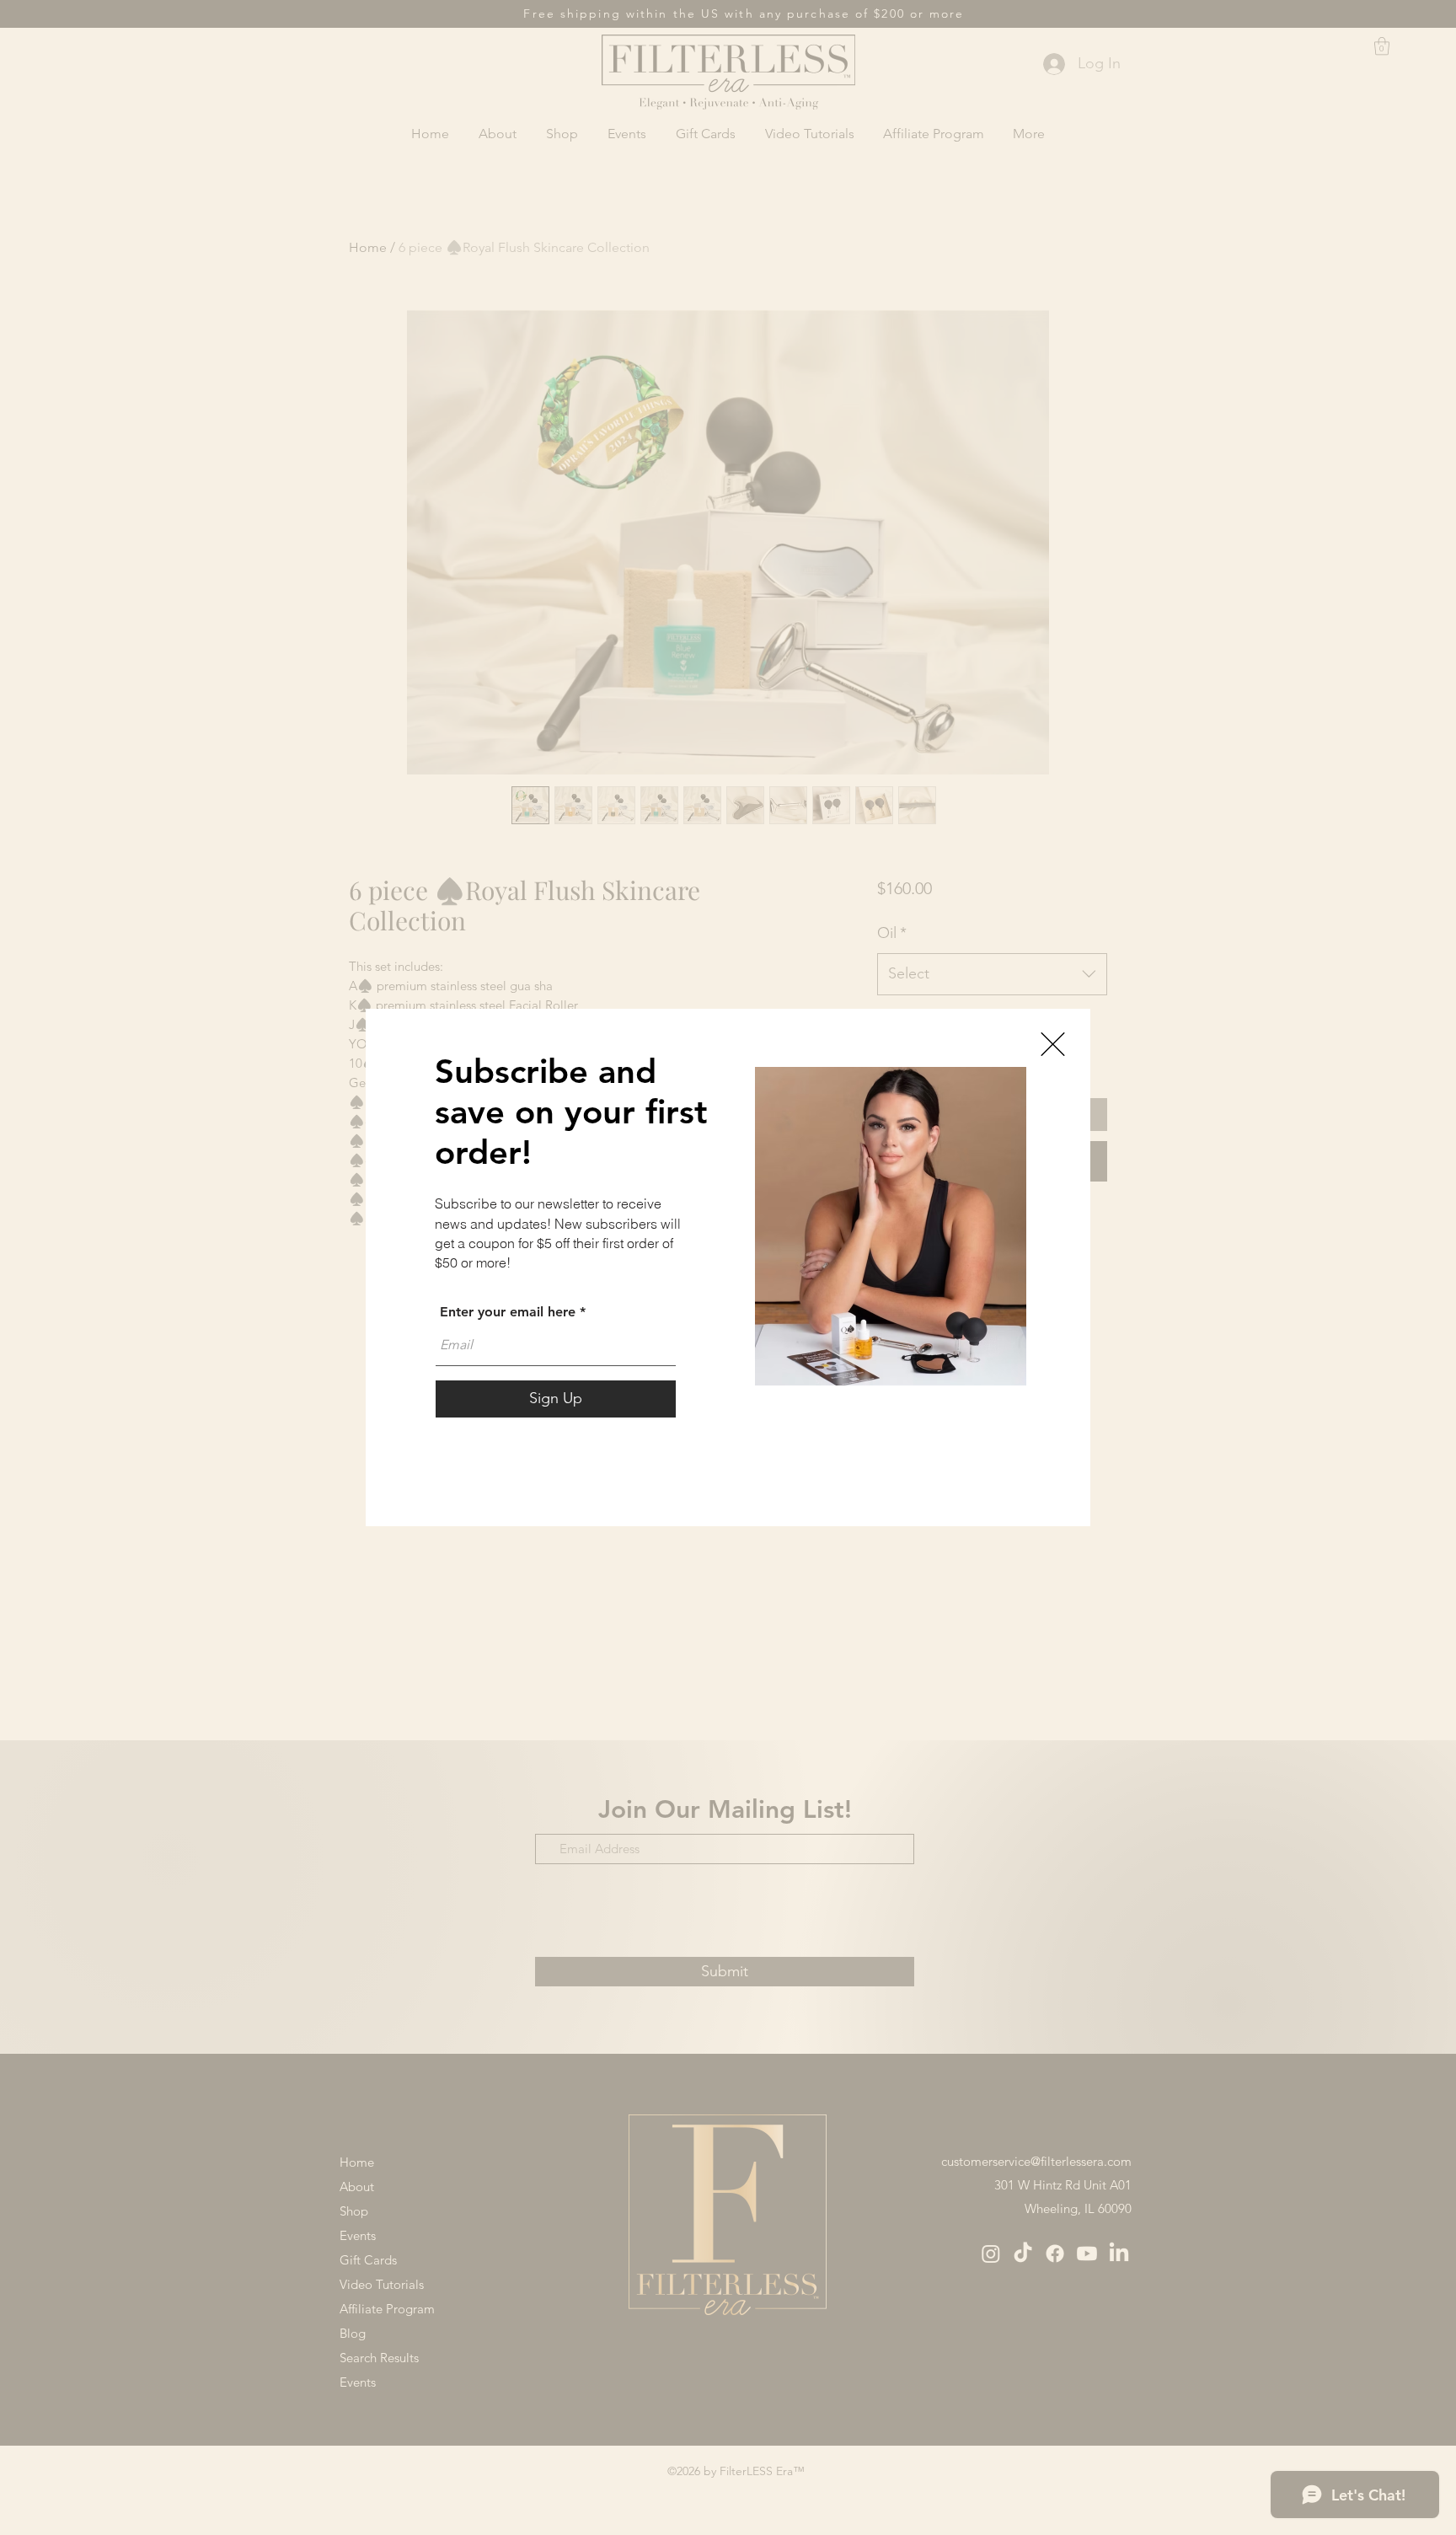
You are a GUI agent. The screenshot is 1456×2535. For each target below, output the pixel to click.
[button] (1053, 1044)
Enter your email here (508, 1312)
